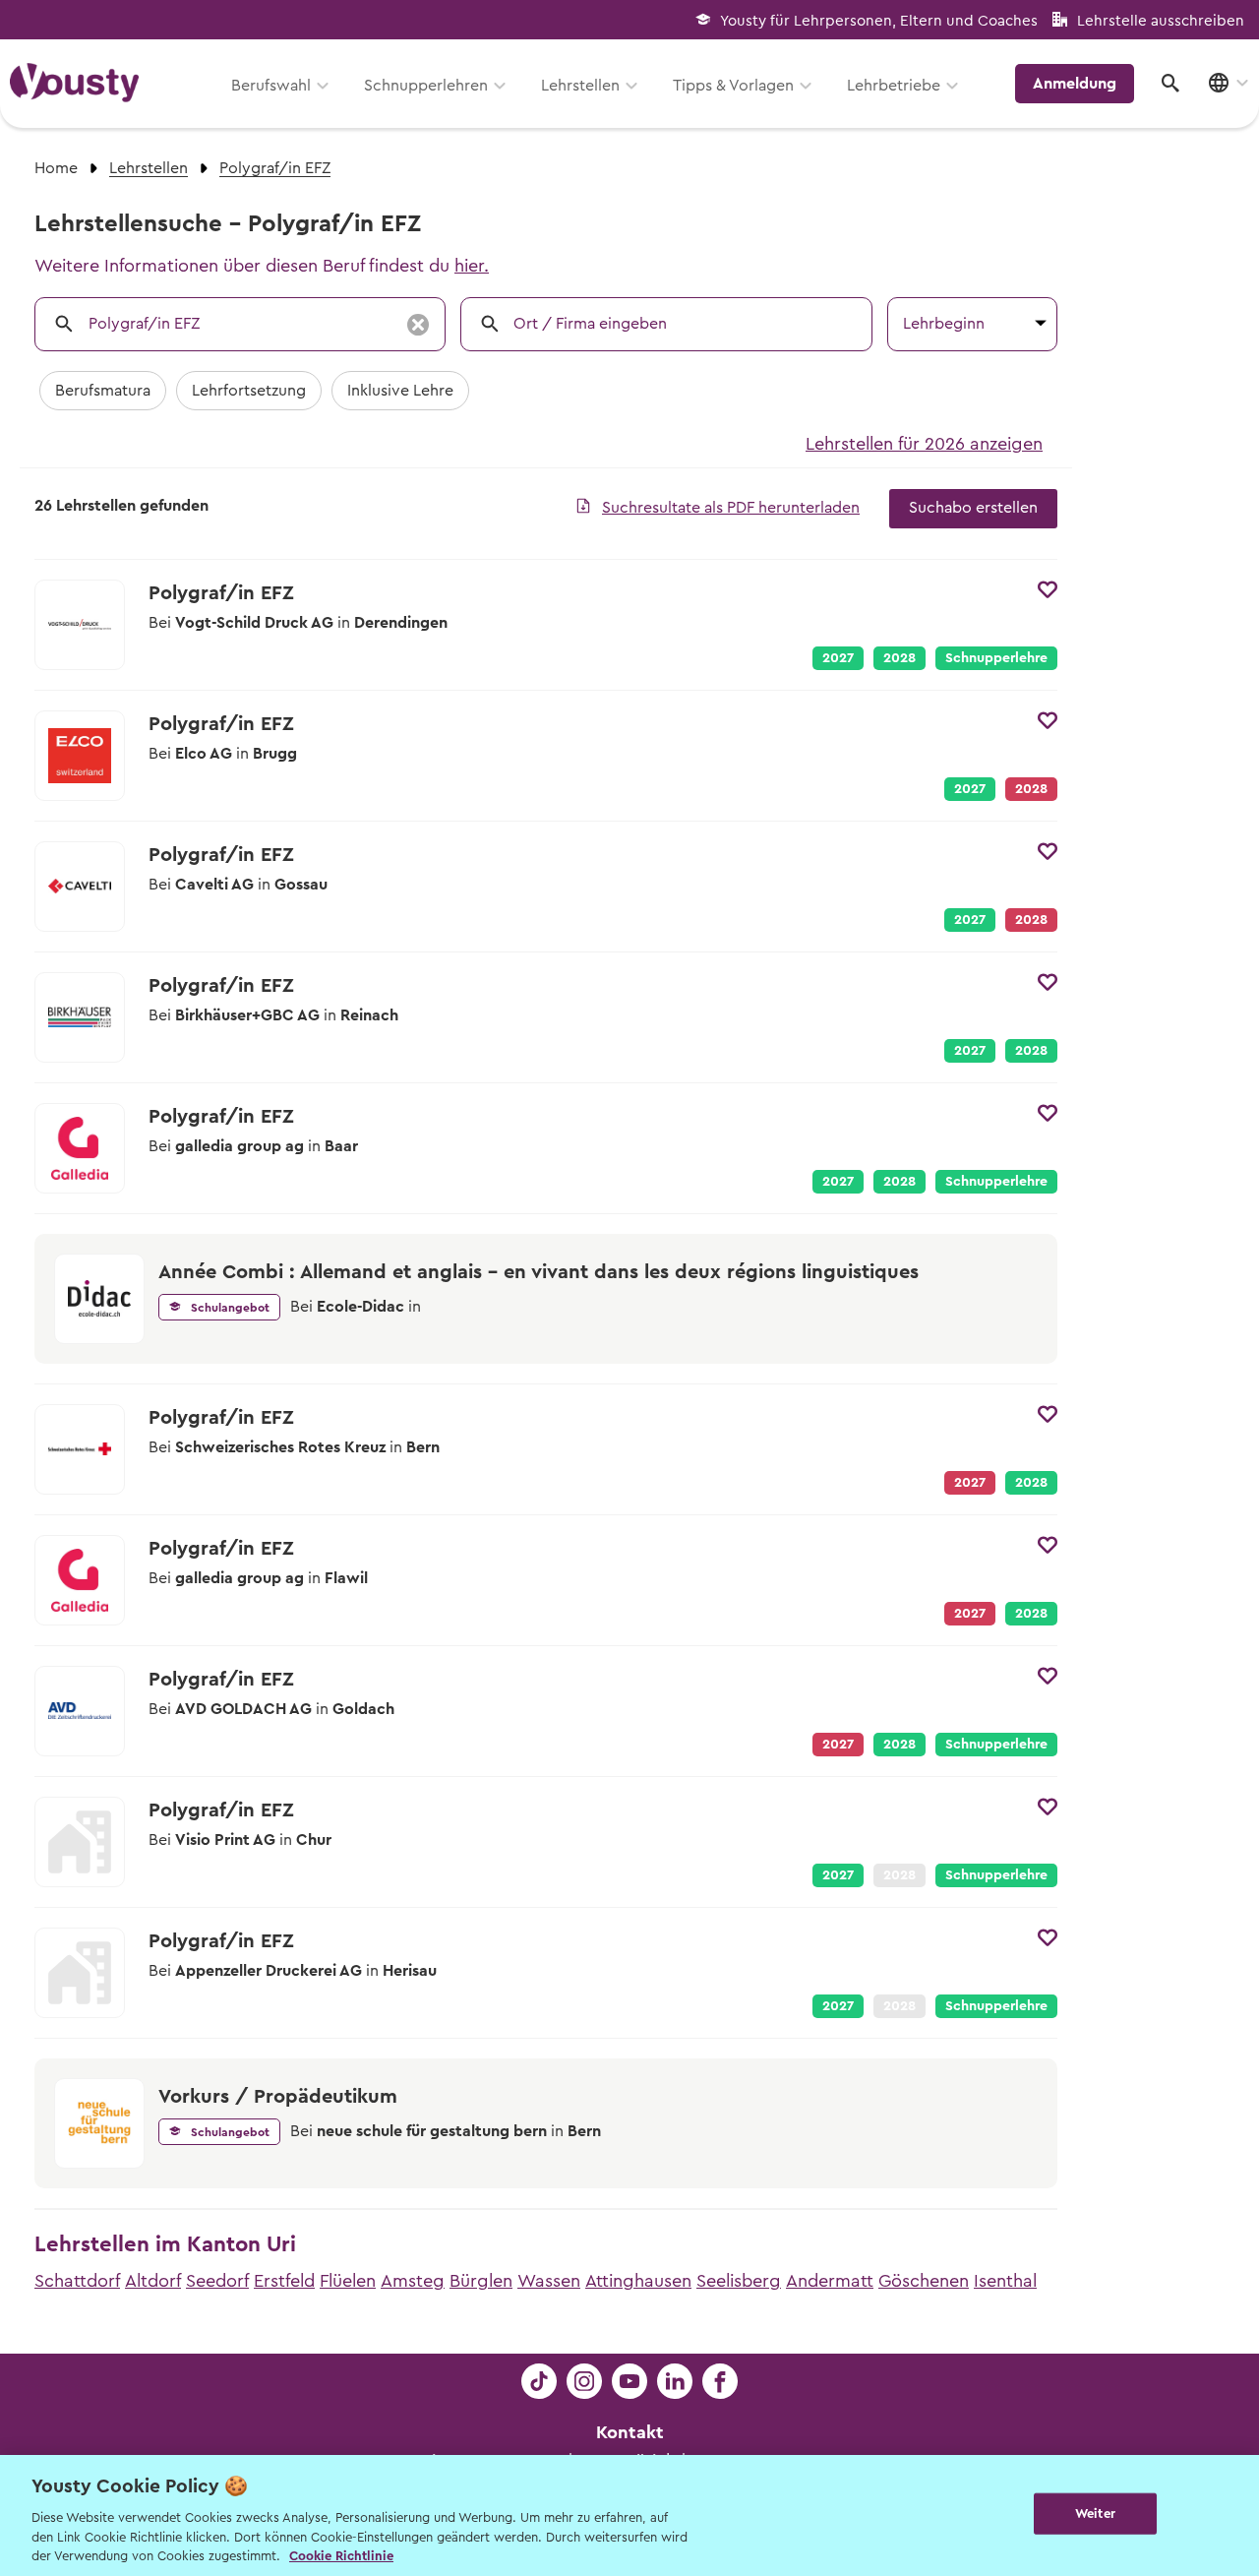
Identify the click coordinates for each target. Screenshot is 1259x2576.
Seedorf (217, 2281)
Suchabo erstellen (973, 508)
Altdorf (153, 2281)
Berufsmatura (103, 391)
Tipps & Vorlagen (733, 86)
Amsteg (413, 2281)
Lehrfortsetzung (249, 391)
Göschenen (924, 2281)
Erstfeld (284, 2281)
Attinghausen (638, 2281)
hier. (472, 266)
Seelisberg (739, 2281)
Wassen (549, 2281)
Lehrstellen (580, 86)
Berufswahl (271, 86)
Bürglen (481, 2281)
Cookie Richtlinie (341, 2556)
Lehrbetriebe (894, 86)
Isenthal (1005, 2281)
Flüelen (348, 2281)
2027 (838, 658)
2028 (899, 658)
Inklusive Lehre (400, 391)
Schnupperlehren (426, 86)
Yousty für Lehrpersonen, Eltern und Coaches (879, 21)
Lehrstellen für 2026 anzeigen (924, 444)
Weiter (1095, 2514)
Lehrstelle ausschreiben (1161, 21)
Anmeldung (1075, 84)
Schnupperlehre (996, 658)
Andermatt (830, 2281)
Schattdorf (77, 2281)
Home (56, 168)
